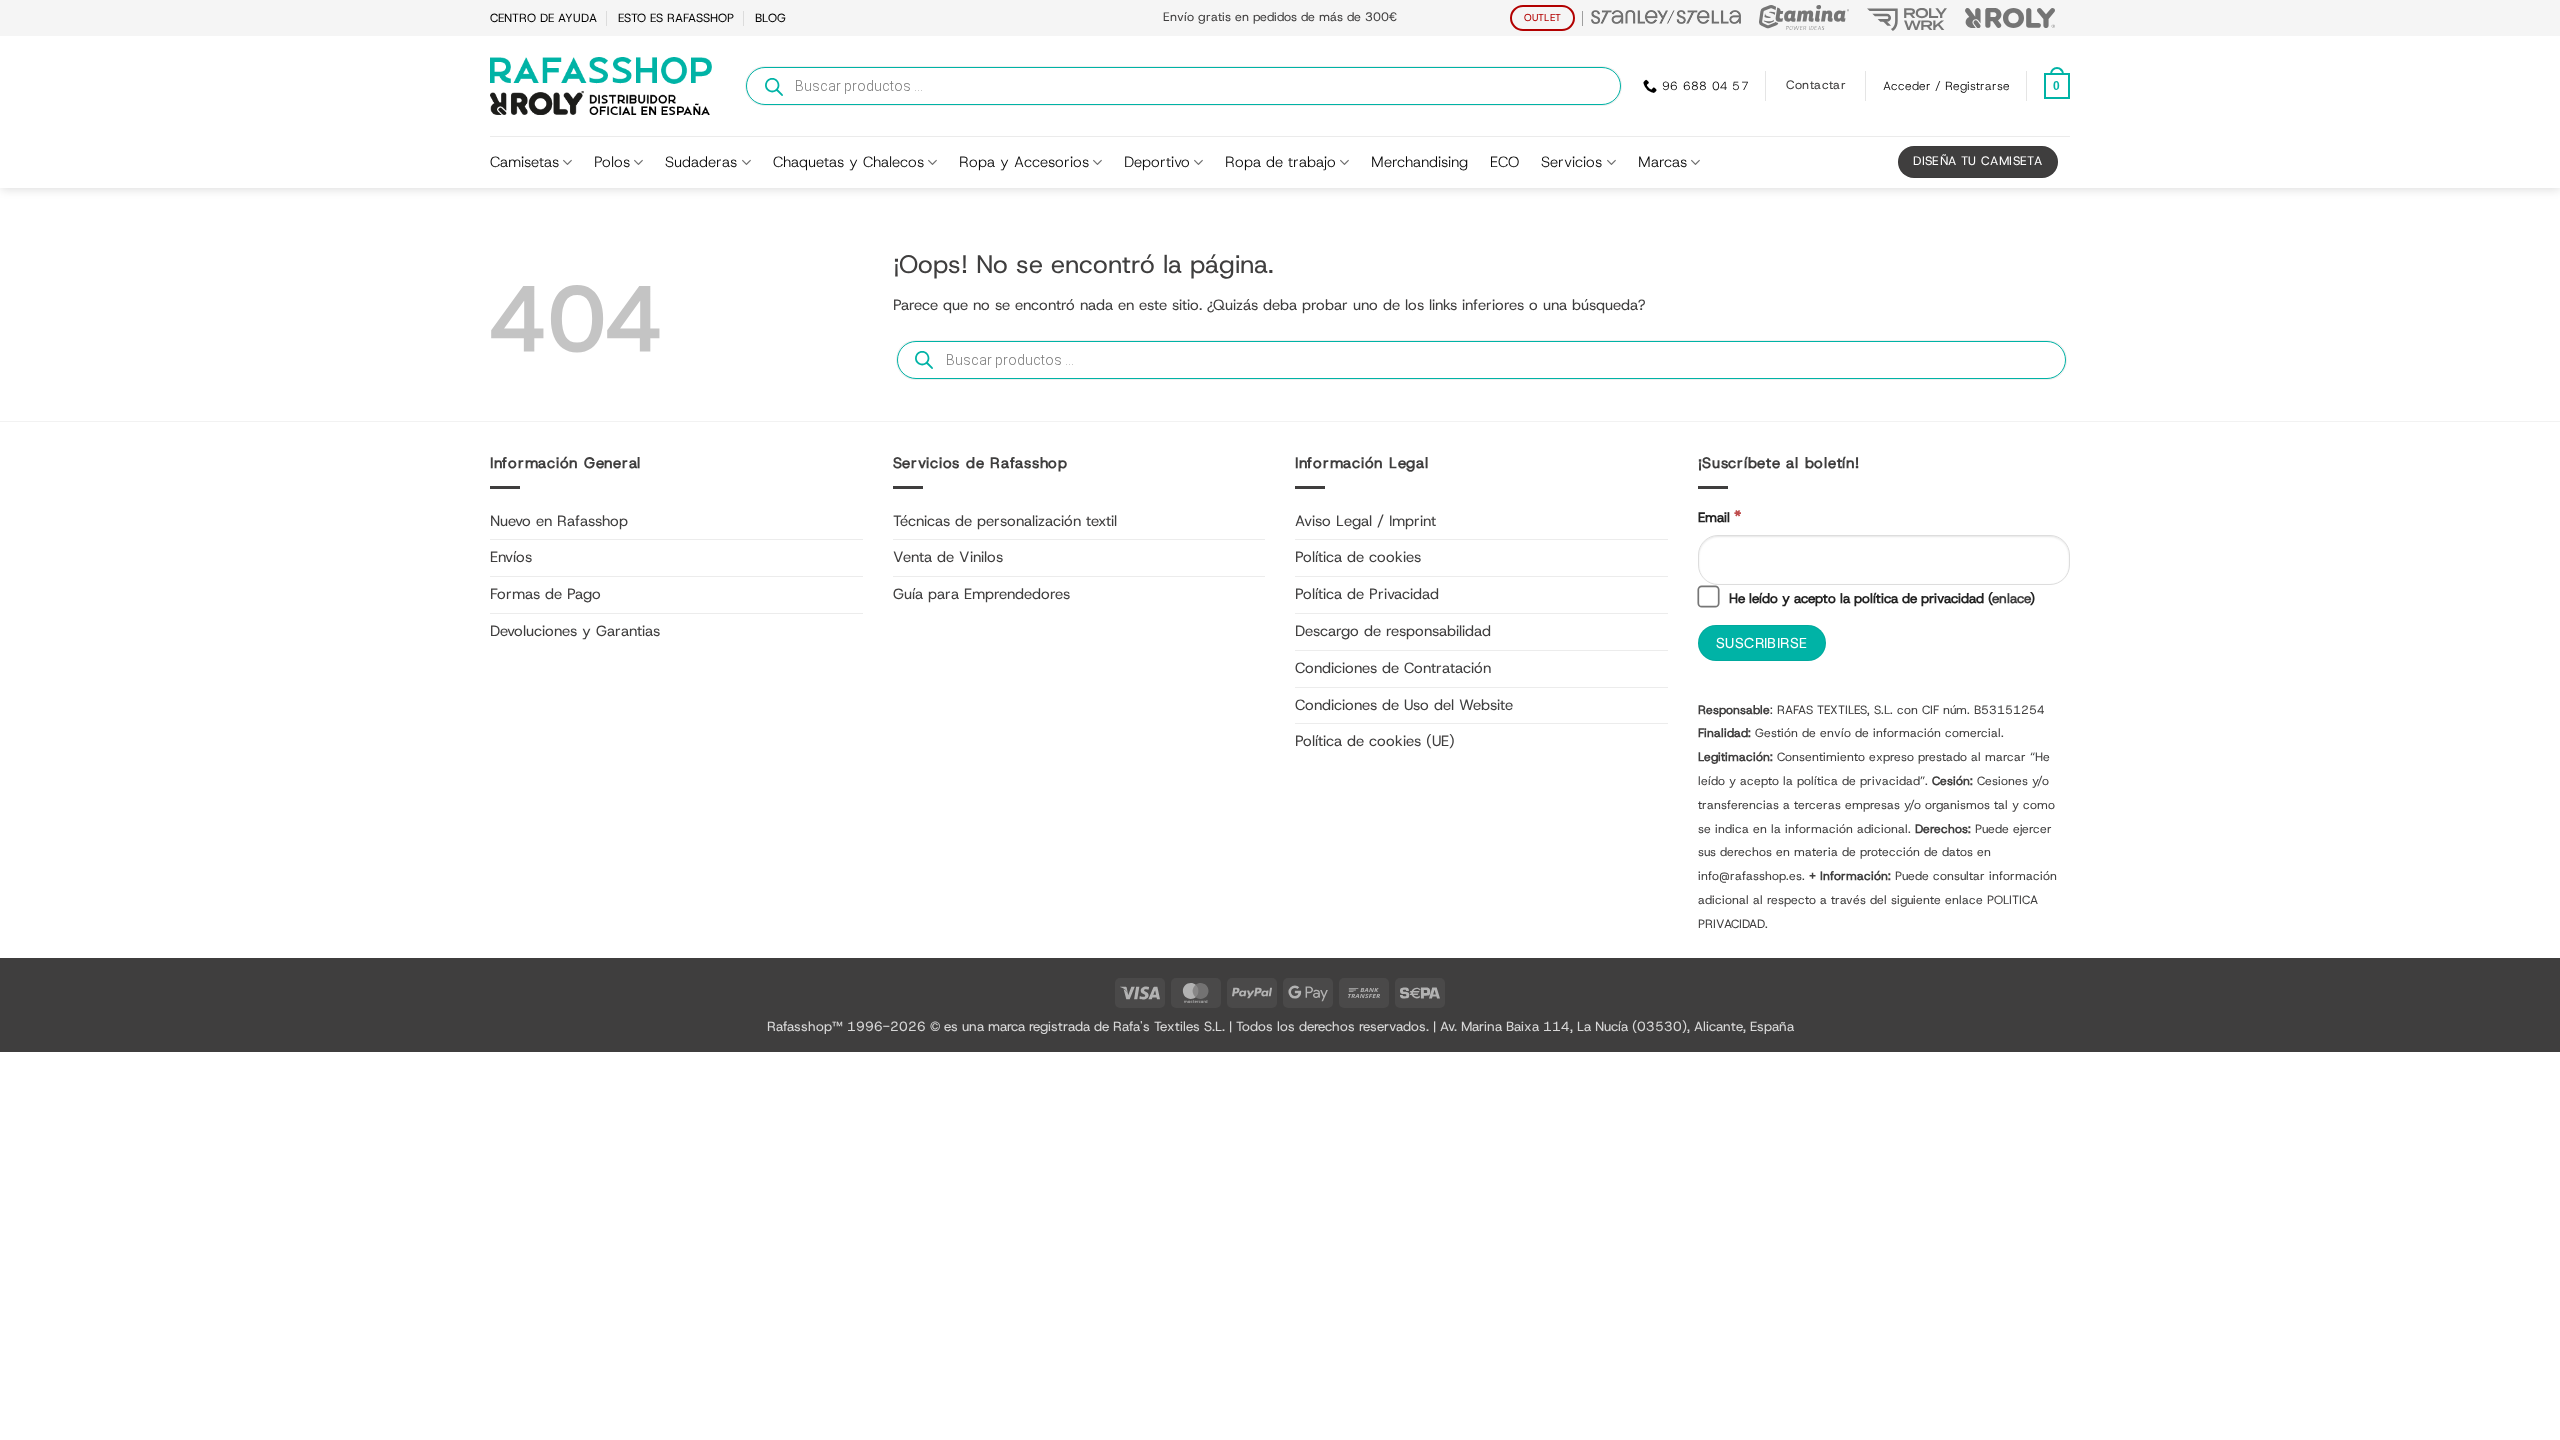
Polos (612, 162)
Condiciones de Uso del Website (1404, 705)
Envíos (511, 557)
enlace (2011, 598)
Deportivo (1157, 162)
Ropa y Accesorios (1024, 162)
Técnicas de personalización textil (1005, 521)
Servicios (1571, 162)
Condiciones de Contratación (1393, 668)
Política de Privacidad (1367, 594)
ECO (1504, 162)
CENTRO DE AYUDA (543, 18)
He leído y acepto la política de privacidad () (1880, 598)
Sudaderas (701, 162)
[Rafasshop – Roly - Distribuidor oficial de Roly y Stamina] (601, 86)
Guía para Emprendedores (981, 594)
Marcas (1662, 162)
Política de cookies (1358, 557)
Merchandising (1419, 162)
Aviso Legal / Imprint (1365, 521)
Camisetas (524, 162)
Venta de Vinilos (948, 557)
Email (1719, 516)
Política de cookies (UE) (1375, 741)
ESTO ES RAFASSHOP (676, 18)
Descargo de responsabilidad (1393, 631)
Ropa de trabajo (1280, 162)
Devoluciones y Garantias (575, 631)
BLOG (770, 18)
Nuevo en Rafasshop (559, 521)
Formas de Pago (545, 594)
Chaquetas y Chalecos (848, 162)
